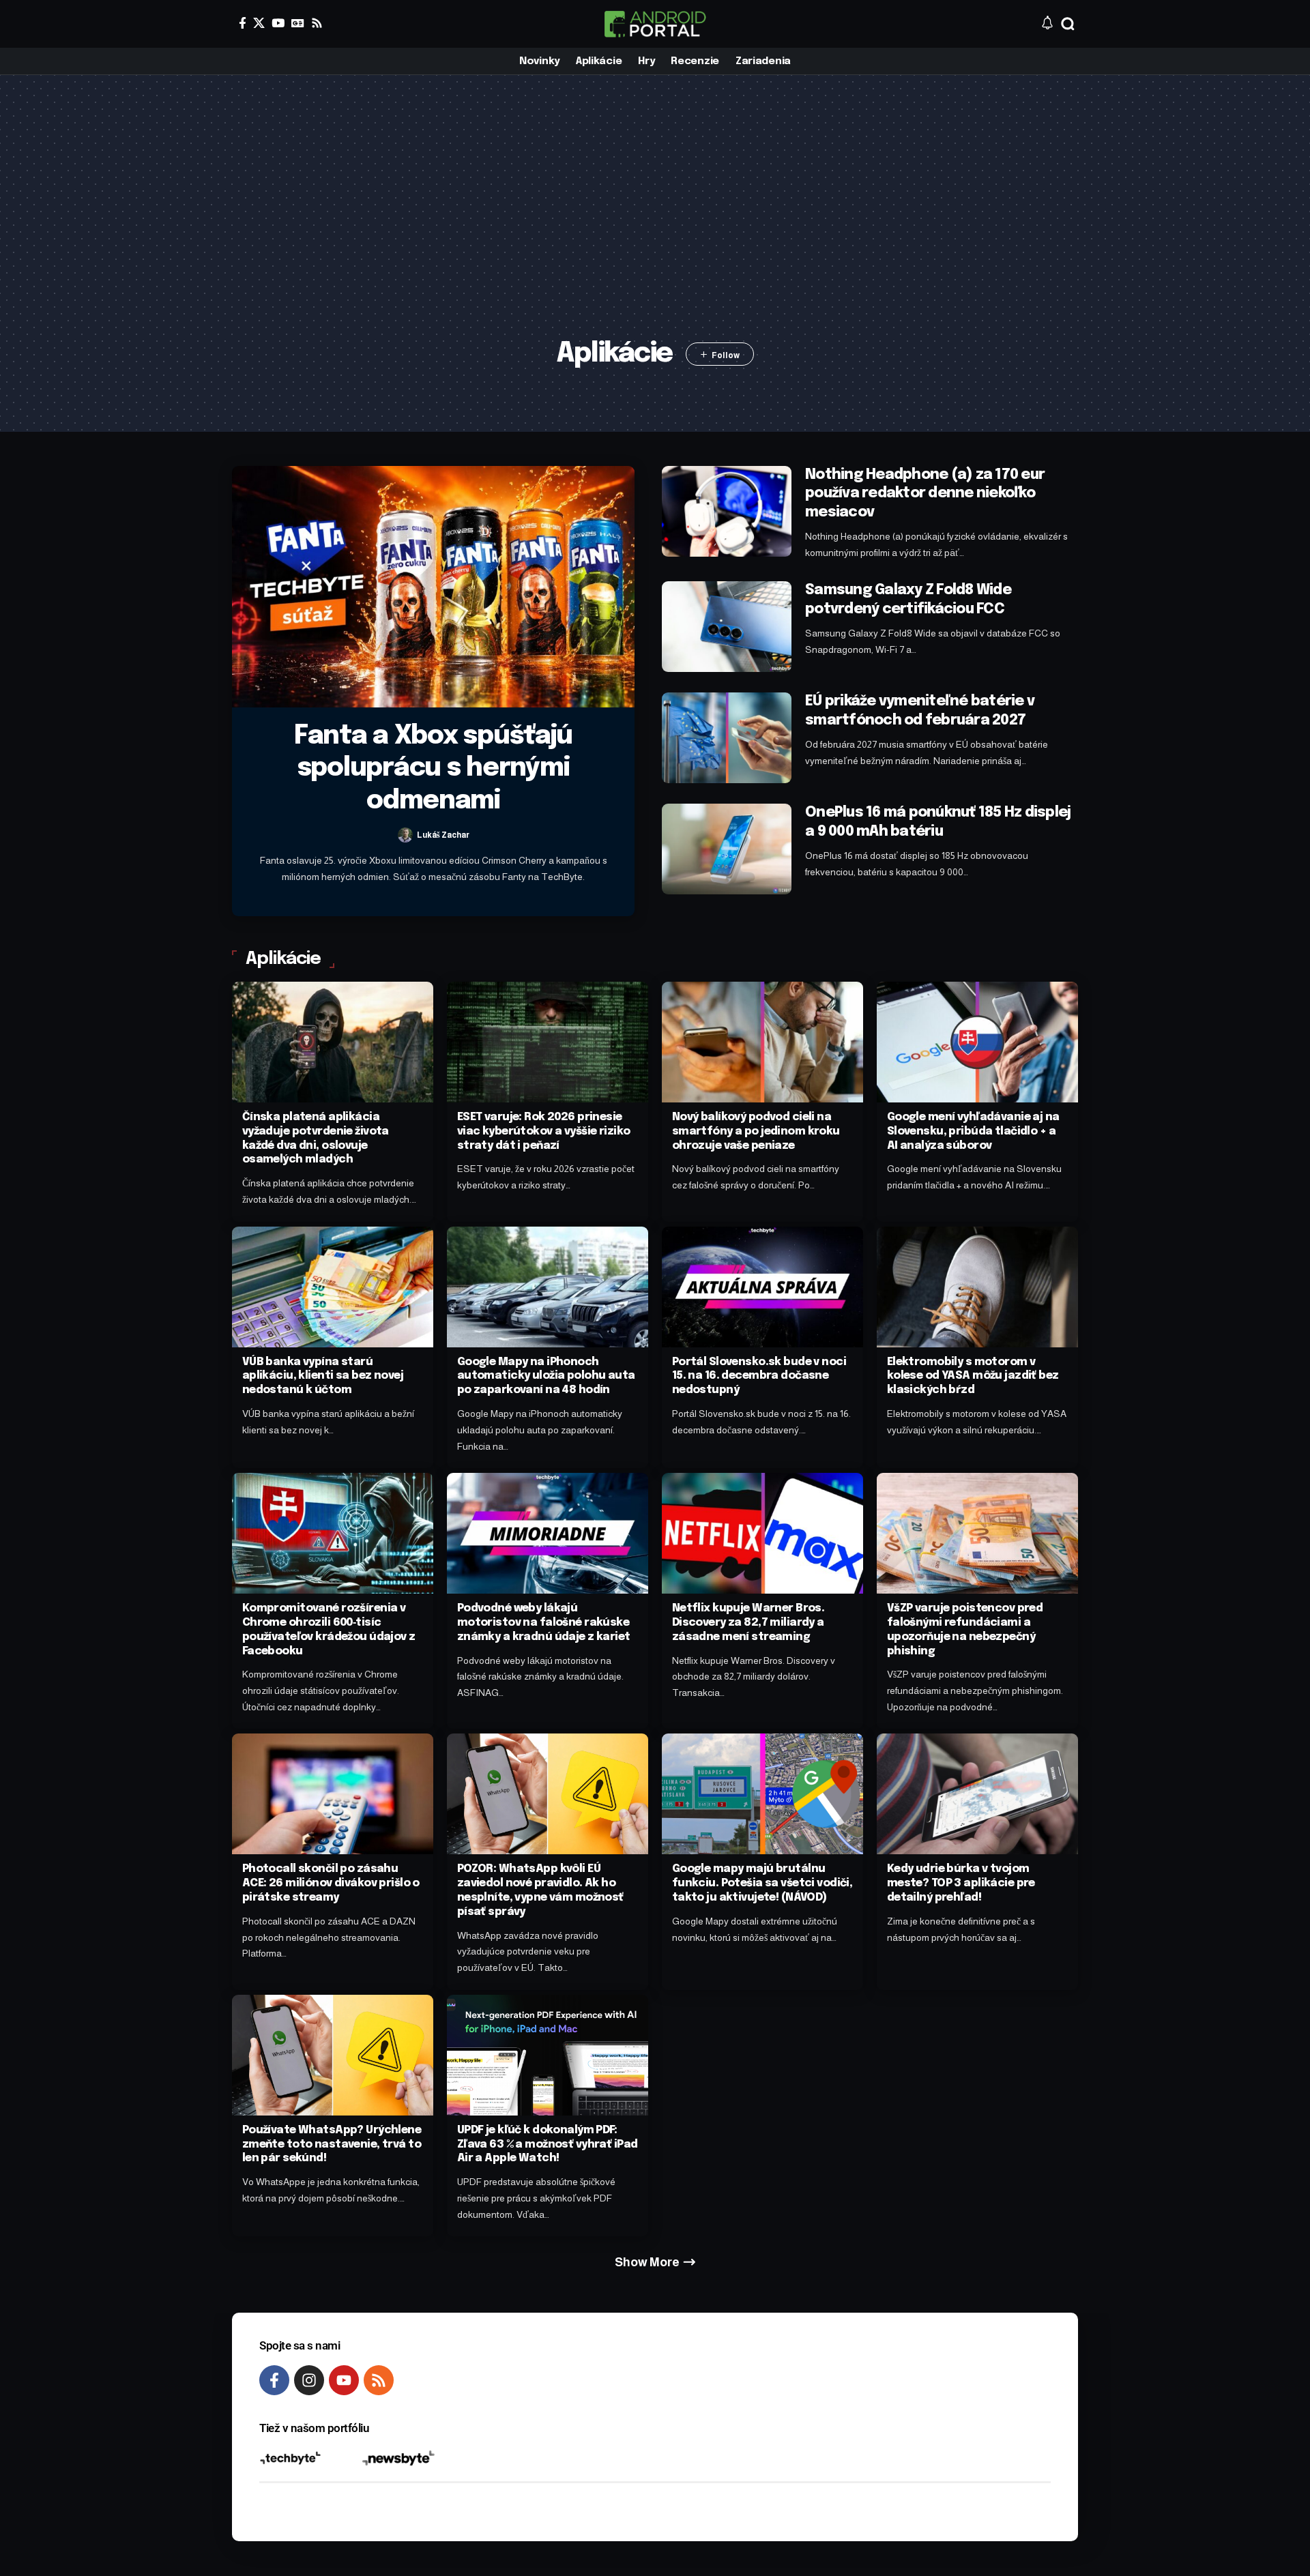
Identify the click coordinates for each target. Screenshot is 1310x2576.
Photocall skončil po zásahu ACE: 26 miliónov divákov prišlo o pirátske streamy (331, 1883)
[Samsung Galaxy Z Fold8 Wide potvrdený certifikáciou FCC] (727, 627)
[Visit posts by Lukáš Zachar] (405, 835)
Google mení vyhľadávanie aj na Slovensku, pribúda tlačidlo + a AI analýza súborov (973, 1131)
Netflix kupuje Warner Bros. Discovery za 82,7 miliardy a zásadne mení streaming (748, 1623)
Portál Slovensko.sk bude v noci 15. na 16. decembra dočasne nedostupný (759, 1376)
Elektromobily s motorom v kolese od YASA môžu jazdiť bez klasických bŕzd (973, 1376)
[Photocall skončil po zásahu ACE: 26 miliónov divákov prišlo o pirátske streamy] (333, 1794)
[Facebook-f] (274, 2380)
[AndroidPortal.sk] (655, 24)
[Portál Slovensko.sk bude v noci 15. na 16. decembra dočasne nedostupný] (762, 1287)
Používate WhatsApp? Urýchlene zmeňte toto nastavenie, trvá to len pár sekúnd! (332, 2145)
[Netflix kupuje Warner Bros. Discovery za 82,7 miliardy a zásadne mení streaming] (762, 1533)
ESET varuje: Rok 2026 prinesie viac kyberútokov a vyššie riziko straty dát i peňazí (544, 1131)
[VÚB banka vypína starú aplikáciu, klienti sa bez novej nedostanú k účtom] (333, 1287)
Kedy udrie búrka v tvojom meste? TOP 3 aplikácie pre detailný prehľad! (961, 1883)
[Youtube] (344, 2380)
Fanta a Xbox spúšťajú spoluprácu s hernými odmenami (433, 769)
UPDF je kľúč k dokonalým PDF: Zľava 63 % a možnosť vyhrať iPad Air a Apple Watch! (548, 2145)
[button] (1068, 24)
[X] (259, 23)
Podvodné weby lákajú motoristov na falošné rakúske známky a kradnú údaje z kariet (544, 1623)
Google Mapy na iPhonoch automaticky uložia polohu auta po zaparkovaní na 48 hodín (546, 1376)
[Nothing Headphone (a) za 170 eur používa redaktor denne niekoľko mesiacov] (727, 511)
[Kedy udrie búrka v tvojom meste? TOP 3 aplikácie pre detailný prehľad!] (977, 1794)
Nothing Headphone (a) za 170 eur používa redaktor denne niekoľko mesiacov (925, 494)
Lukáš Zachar (443, 835)
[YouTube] (278, 23)
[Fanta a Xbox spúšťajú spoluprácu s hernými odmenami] (433, 587)
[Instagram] (309, 2380)
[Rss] (317, 23)
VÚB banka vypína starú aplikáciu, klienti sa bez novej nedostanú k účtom (323, 1376)
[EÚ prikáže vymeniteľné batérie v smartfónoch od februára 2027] (727, 738)
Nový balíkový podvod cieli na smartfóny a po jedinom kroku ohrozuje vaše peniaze (756, 1131)
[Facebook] (243, 23)
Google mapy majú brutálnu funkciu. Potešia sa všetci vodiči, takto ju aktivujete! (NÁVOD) (762, 1883)
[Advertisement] (655, 229)
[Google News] (298, 23)
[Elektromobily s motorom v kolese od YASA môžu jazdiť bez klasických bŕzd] (977, 1287)
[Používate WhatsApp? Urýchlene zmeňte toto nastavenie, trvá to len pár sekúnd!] (333, 2055)
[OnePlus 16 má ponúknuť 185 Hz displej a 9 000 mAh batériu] (727, 849)
